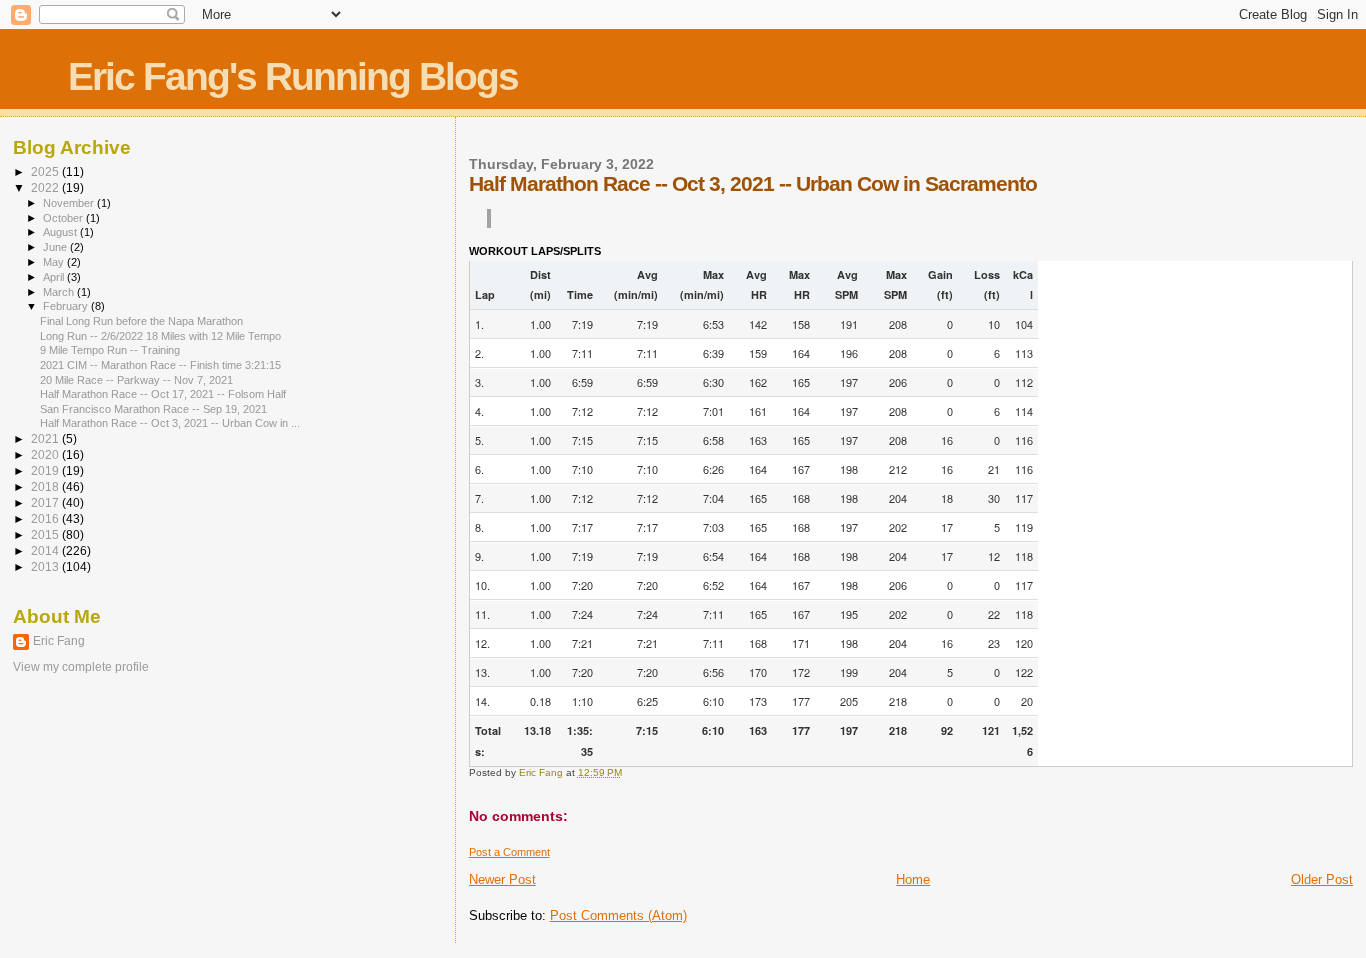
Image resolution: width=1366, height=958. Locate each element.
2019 (46, 470)
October (64, 218)
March (60, 292)
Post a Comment (509, 852)
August (61, 232)
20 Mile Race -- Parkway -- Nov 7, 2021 (136, 380)
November (70, 203)
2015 (46, 534)
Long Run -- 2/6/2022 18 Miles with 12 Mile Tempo (160, 336)
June (56, 247)
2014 (46, 550)
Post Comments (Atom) (618, 915)
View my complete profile (81, 667)
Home (913, 879)
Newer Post (502, 879)
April (55, 277)
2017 (46, 502)
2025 (46, 171)
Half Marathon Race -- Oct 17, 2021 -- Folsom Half (163, 394)
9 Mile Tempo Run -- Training (110, 350)
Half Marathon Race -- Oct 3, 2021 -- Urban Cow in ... (170, 423)
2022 (46, 187)
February (67, 306)
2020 (46, 454)
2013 (46, 566)
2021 (46, 438)
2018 (46, 486)
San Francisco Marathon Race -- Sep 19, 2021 (153, 409)
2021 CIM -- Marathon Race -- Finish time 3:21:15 (160, 365)
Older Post (1322, 879)
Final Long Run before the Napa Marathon (141, 321)
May (55, 262)
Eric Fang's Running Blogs (293, 76)
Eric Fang (59, 641)
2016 (46, 518)
